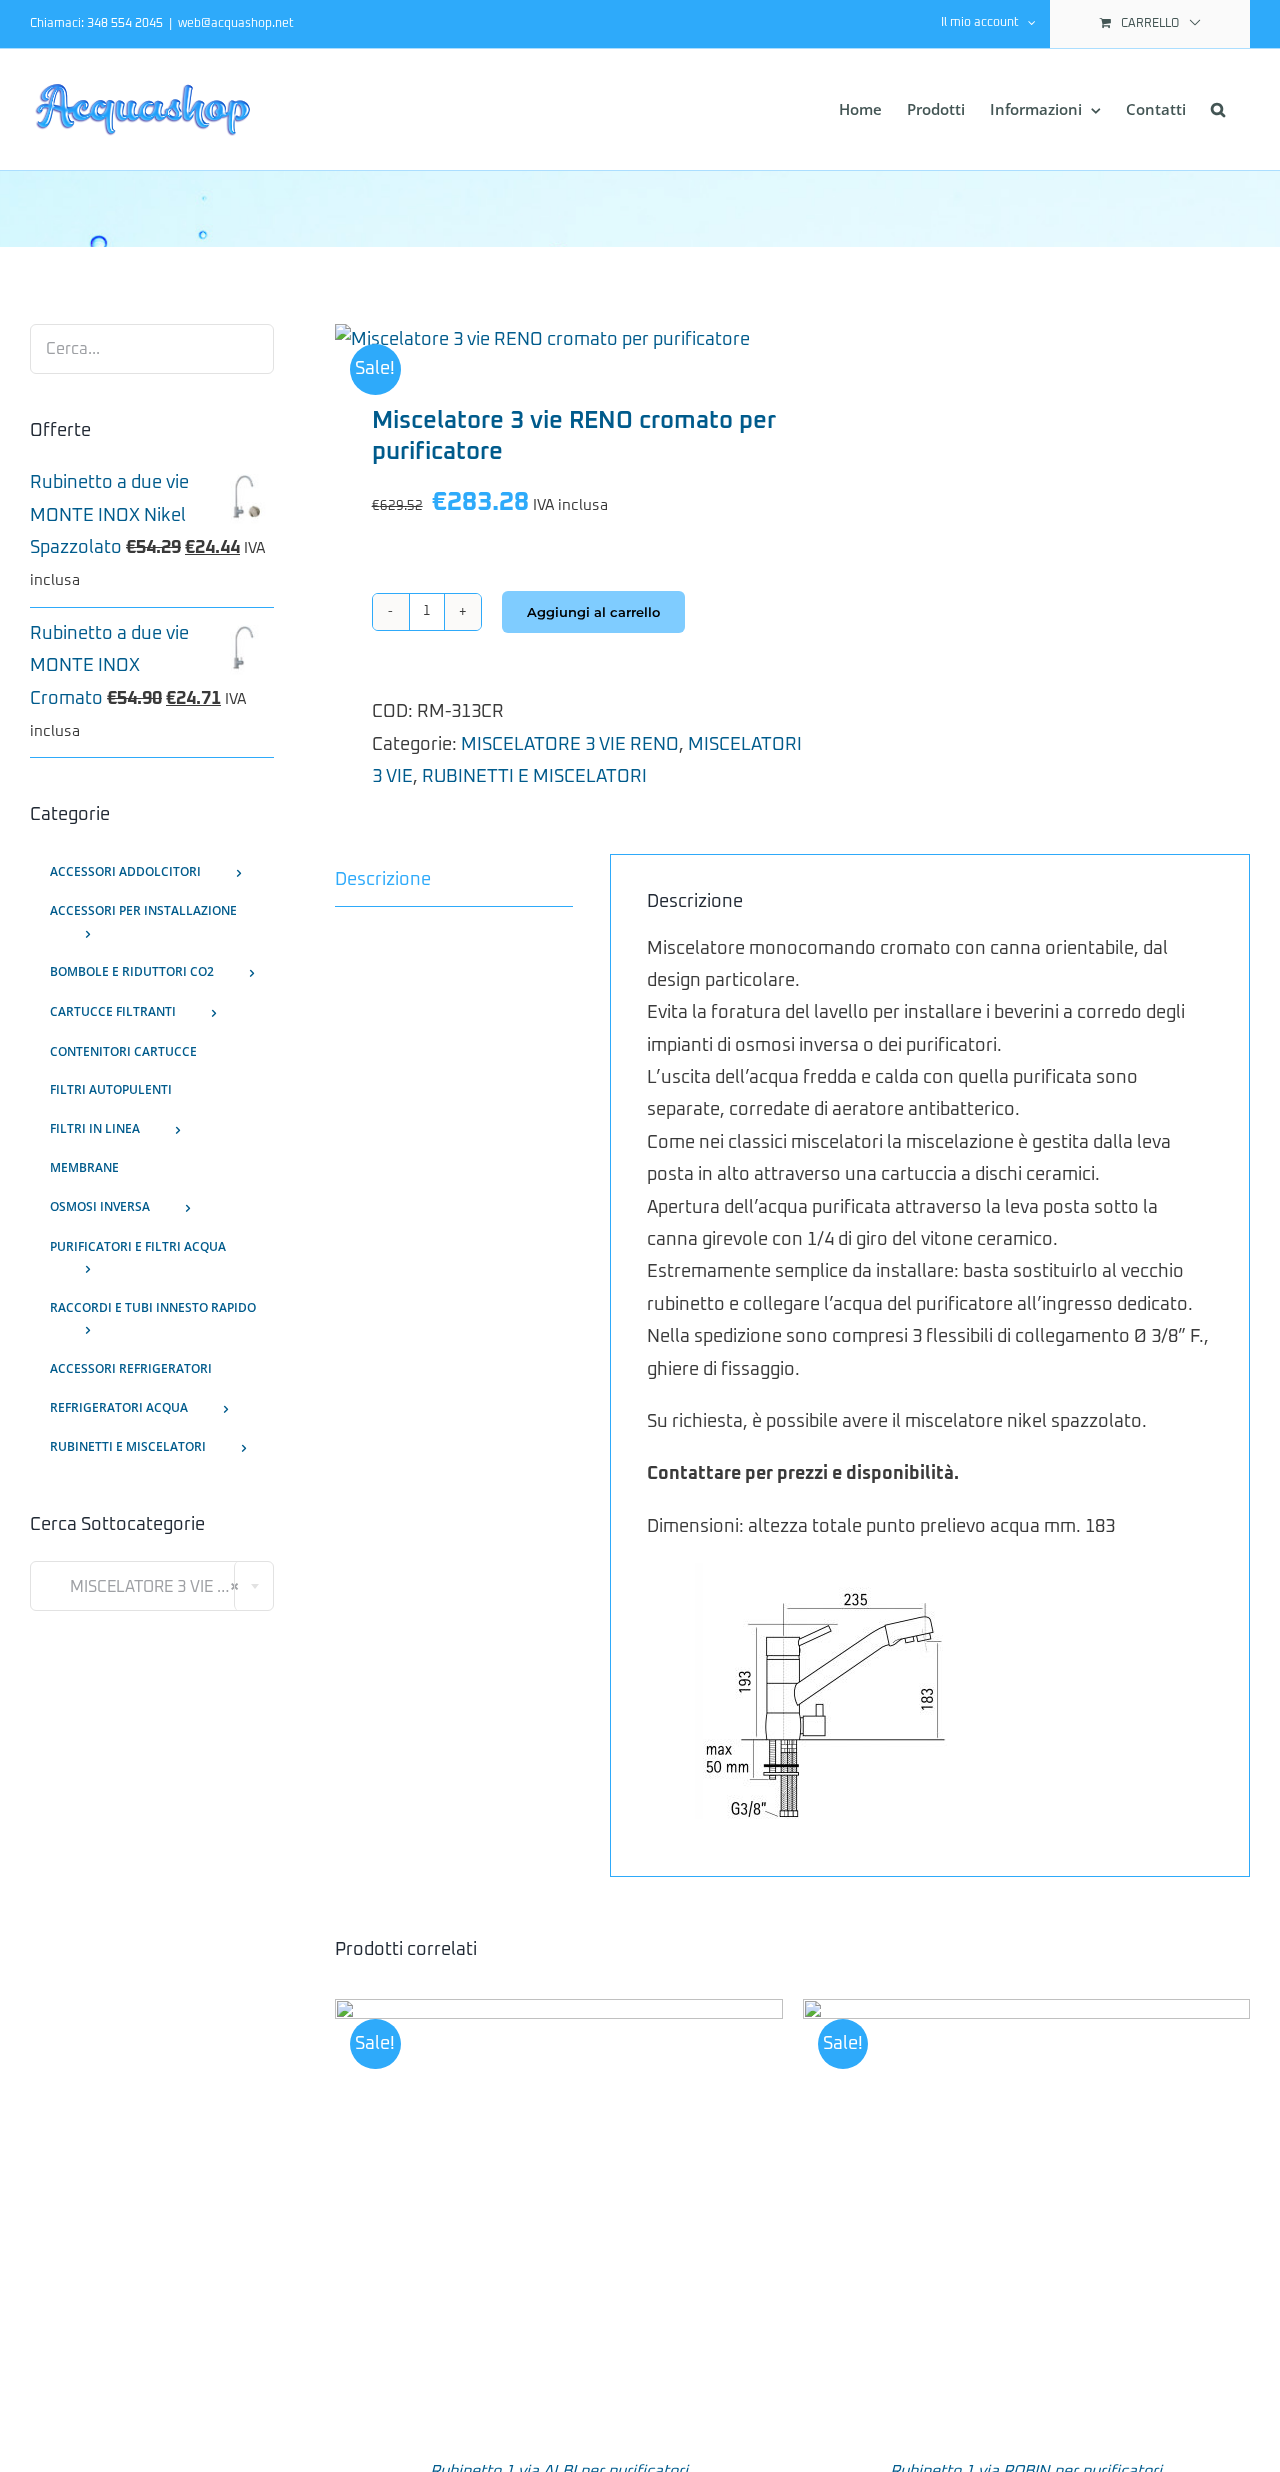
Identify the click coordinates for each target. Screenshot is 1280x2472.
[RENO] (554, 340)
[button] (1218, 109)
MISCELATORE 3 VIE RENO (570, 745)
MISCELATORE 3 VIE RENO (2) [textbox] (159, 1587)
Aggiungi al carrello (593, 612)
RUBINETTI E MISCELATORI (534, 777)
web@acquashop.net (236, 24)
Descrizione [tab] (383, 880)
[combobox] (152, 1586)
